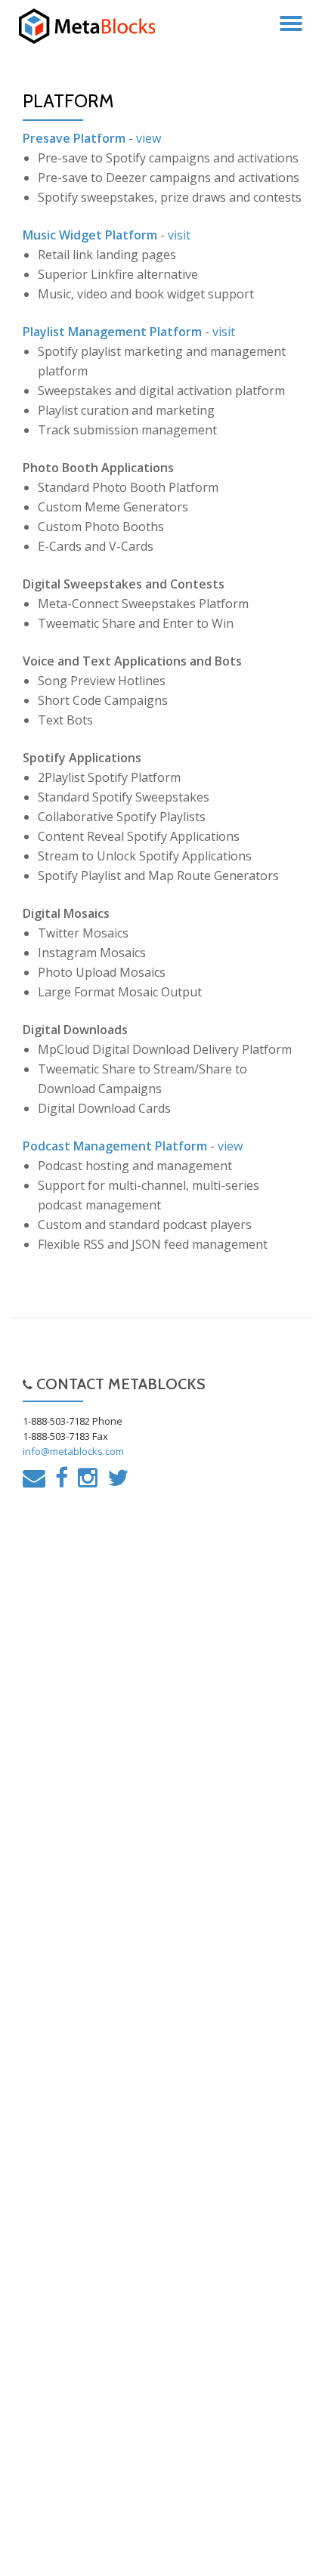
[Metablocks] (94, 26)
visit (179, 235)
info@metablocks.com (73, 1451)
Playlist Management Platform (112, 332)
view (149, 138)
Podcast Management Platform (115, 1146)
